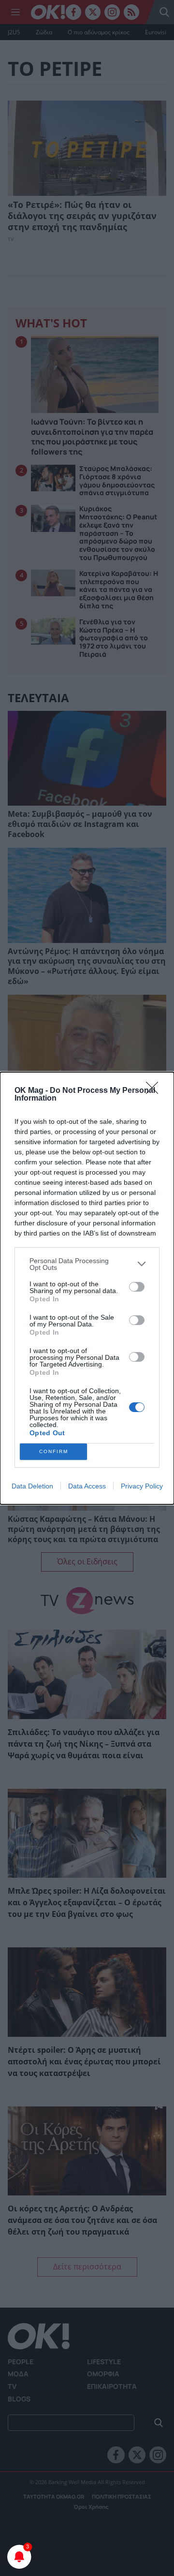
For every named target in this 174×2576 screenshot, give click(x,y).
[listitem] (87, 1264)
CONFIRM (54, 1451)
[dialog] (87, 1288)
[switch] (137, 1287)
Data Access (87, 1486)
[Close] (155, 1091)
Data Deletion (32, 1486)
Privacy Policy (142, 1486)
